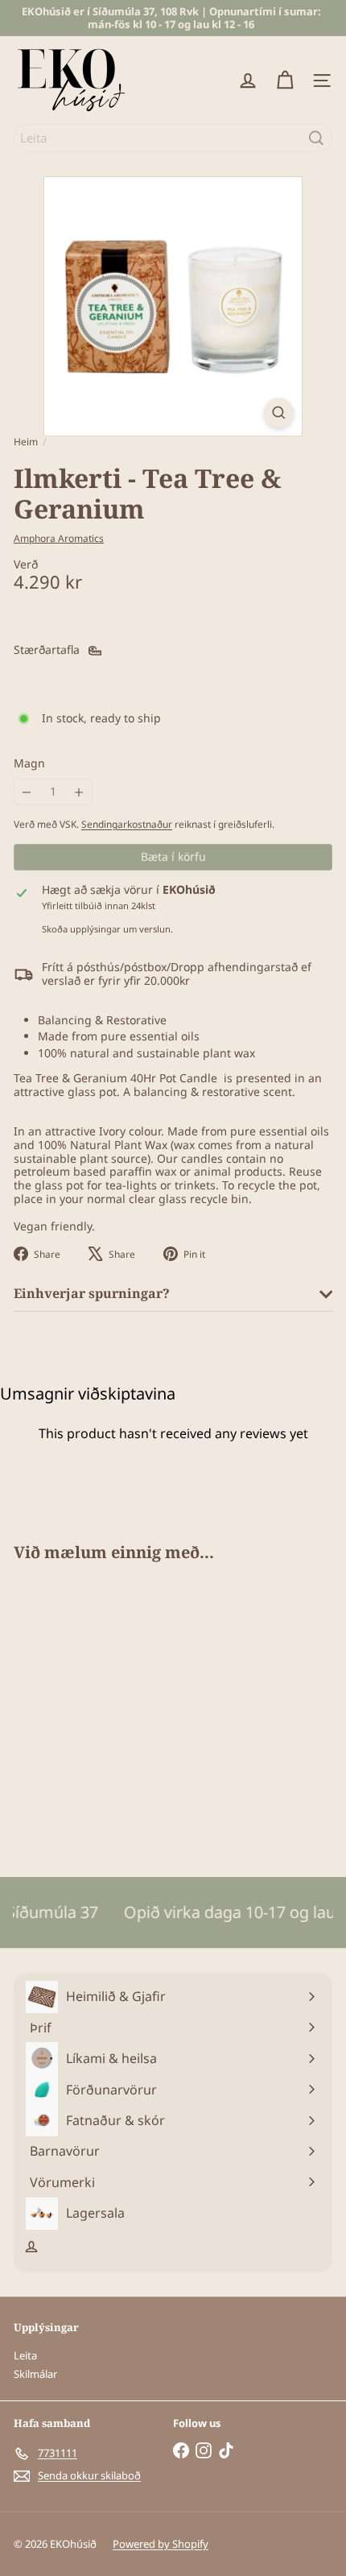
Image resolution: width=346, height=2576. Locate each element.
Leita (25, 2355)
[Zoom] (279, 413)
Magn (29, 764)
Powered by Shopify (161, 2544)
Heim (26, 442)
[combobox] (173, 138)
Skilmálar (35, 2374)
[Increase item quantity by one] (79, 792)
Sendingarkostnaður (127, 824)
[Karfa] (285, 81)
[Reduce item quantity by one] (27, 792)
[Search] (316, 138)
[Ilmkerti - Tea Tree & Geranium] (114, 1710)
